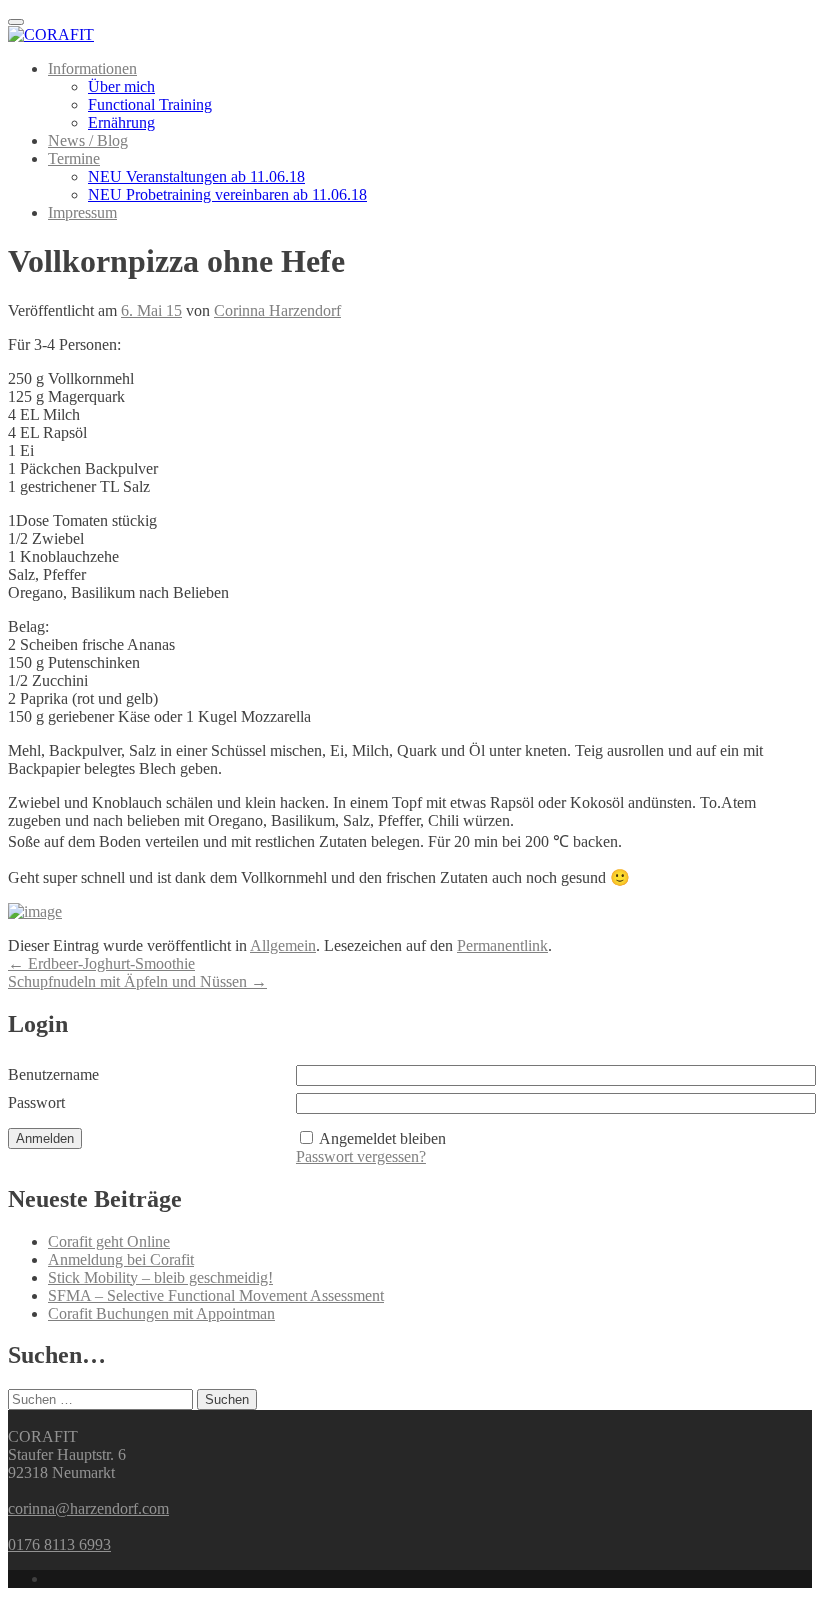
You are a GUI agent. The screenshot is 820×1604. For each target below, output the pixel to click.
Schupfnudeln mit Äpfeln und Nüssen (137, 981)
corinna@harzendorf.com (88, 1508)
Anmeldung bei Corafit (121, 1259)
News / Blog (88, 140)
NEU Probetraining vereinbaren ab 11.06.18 (227, 194)
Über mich (121, 86)
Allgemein (283, 945)
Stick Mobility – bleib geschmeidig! (160, 1277)
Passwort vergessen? (361, 1156)
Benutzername (53, 1074)
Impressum (82, 212)
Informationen (92, 68)
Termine (74, 158)
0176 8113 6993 (59, 1544)
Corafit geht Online (109, 1241)
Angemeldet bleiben (382, 1138)
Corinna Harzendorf (277, 310)
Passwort (36, 1102)
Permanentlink (502, 945)
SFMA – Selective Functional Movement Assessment (216, 1295)
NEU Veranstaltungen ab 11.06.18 (196, 176)
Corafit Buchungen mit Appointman (161, 1313)
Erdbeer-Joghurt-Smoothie (101, 963)
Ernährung (121, 122)
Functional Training (150, 104)
